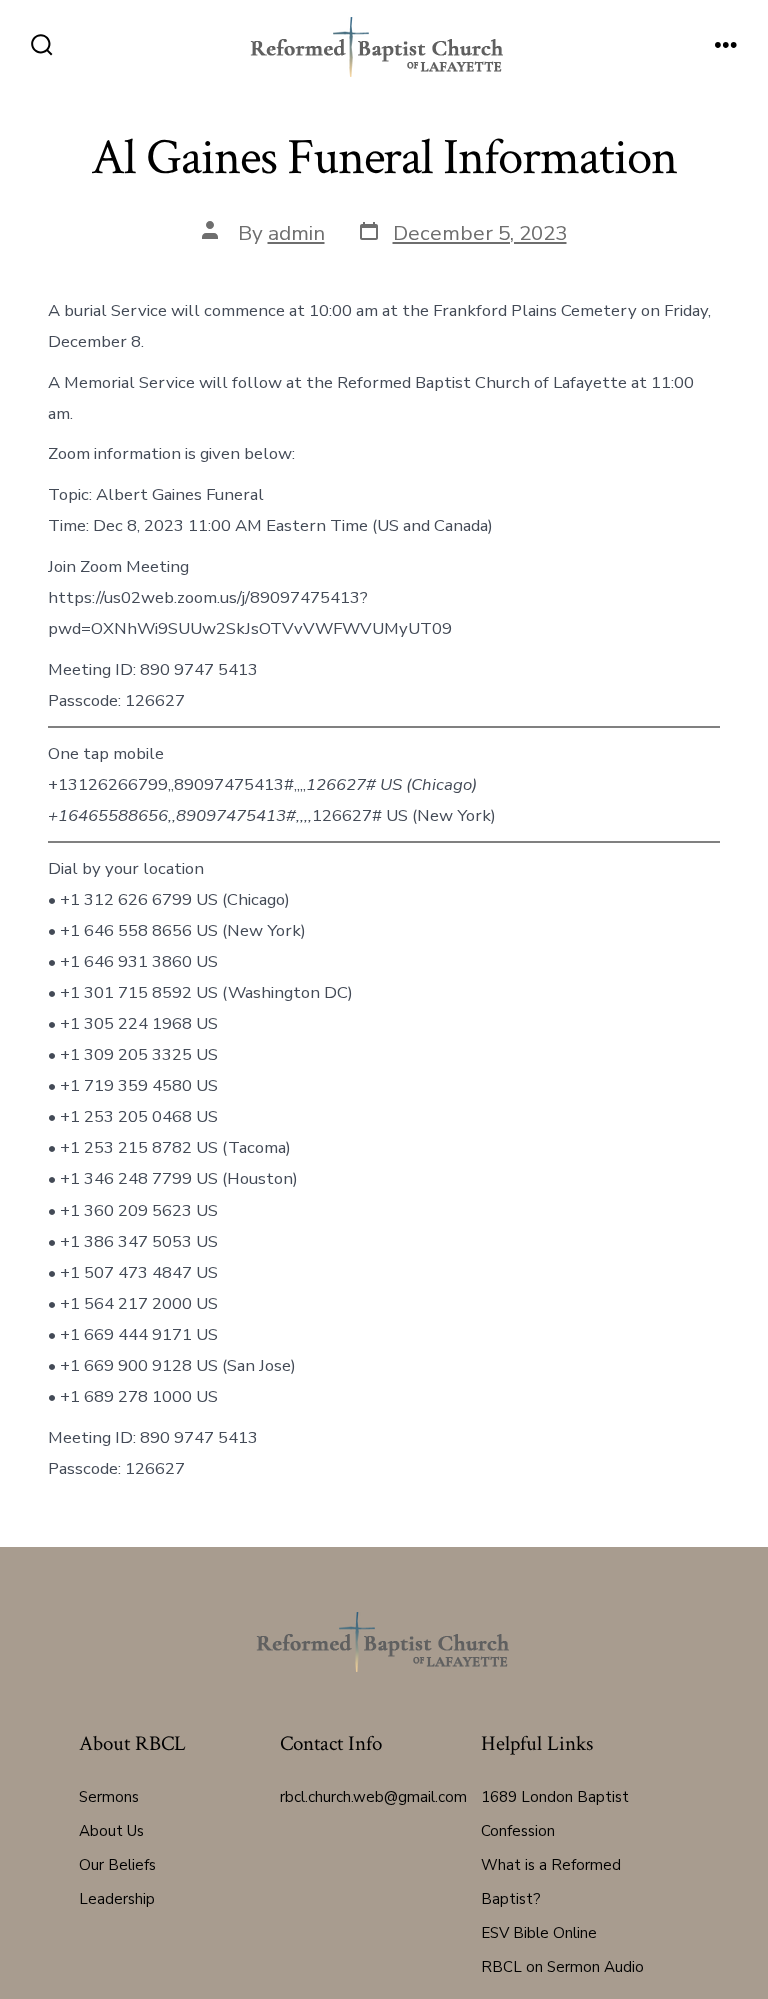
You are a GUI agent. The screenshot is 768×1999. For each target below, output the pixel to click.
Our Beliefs (117, 1865)
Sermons (109, 1797)
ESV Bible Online (539, 1933)
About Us (111, 1831)
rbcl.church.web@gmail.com (373, 1797)
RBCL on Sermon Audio (562, 1967)
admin (296, 233)
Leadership (117, 1899)
